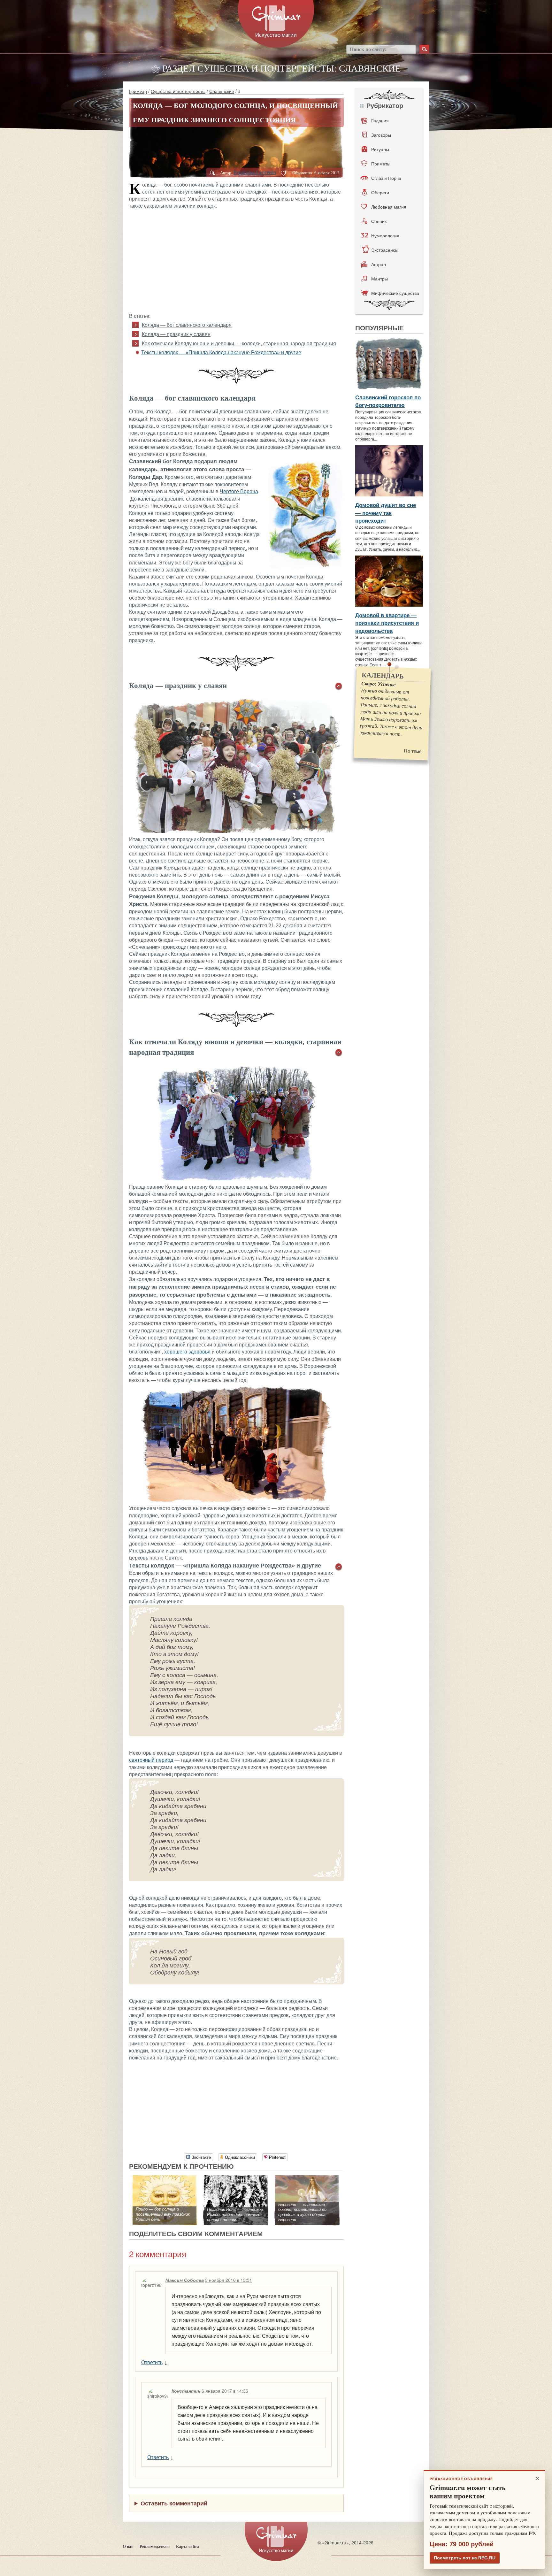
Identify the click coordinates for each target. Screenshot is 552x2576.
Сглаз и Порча (386, 178)
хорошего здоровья (187, 1352)
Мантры (379, 279)
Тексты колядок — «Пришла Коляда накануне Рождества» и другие (221, 353)
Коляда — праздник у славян (176, 334)
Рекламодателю (155, 2546)
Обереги (380, 192)
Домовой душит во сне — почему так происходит (386, 513)
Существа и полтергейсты (178, 91)
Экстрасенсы (385, 250)
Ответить (152, 2362)
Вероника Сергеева (255, 172)
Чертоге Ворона (239, 491)
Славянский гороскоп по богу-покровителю (388, 401)
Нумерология (385, 235)
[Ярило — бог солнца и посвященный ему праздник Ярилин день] (165, 2178)
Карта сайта (188, 2546)
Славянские (222, 91)
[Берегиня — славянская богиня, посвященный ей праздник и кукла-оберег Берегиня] (307, 2178)
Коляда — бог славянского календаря (187, 325)
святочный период (151, 1760)
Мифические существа (395, 293)
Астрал (379, 264)
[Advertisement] (236, 260)
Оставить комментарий (174, 2503)
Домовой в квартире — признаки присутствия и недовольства (387, 623)
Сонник (379, 221)
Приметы (381, 164)
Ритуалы (380, 149)
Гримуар (138, 91)
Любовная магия (389, 207)
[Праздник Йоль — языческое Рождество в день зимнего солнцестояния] (236, 2178)
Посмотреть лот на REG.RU (465, 2558)
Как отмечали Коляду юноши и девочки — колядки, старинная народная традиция (239, 344)
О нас (128, 2546)
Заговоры (381, 135)
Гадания (380, 120)
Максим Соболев (185, 2280)
